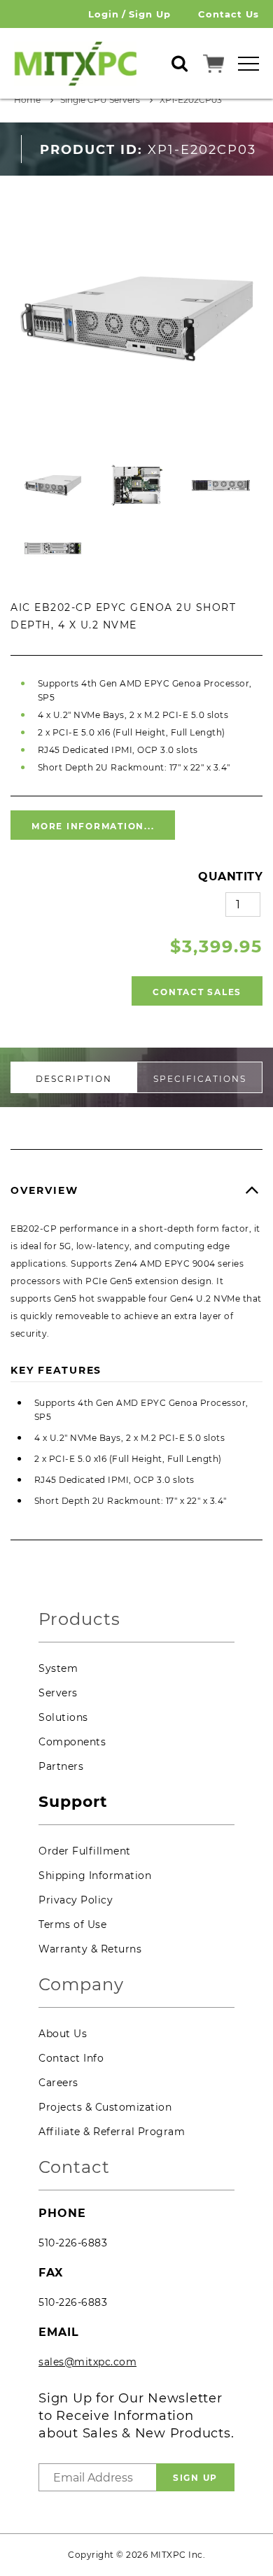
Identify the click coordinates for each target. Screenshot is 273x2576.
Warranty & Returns (90, 1949)
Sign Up (150, 14)
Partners (61, 1766)
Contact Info (71, 2058)
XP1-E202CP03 (191, 100)
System (58, 1668)
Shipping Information (95, 1875)
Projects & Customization (105, 2107)
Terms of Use (72, 1924)
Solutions (63, 1717)
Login (104, 14)
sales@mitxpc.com (87, 2362)
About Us (63, 2034)
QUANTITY (230, 877)
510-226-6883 (73, 2243)
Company (81, 1985)
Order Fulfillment (85, 1851)
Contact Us (229, 14)
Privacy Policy (76, 1900)
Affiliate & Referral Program (112, 2132)
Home (27, 100)
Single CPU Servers (100, 100)
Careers (58, 2083)
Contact (74, 2168)
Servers (58, 1693)
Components (72, 1742)
